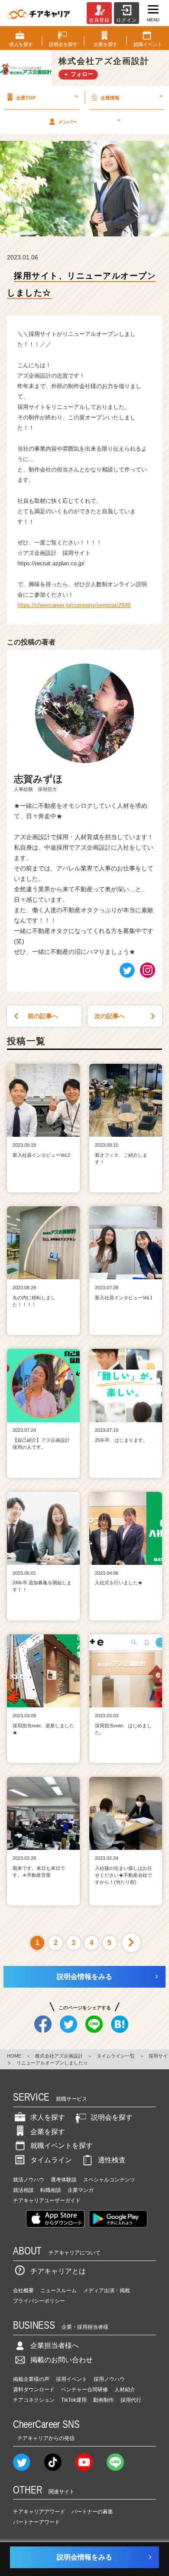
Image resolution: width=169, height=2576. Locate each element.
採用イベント (71, 2379)
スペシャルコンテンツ (109, 2180)
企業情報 (131, 97)
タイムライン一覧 (116, 2056)
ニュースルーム (58, 2291)
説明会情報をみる (84, 1977)
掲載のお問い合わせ (62, 2360)
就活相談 (23, 2190)
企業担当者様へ (55, 2345)
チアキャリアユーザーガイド (47, 2201)
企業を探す (48, 2132)
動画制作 (104, 2400)
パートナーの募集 (92, 2512)
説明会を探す (112, 2117)
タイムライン (51, 2160)
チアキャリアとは (58, 2271)
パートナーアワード (36, 2522)
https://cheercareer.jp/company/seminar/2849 (74, 605)
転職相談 (51, 2190)
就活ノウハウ (29, 2180)
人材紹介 (125, 2390)
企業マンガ (81, 2190)
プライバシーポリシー (39, 2301)
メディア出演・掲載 (107, 2291)
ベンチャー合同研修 (84, 2390)
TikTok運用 (74, 2400)
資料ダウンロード (34, 2390)
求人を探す (48, 2117)
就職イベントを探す (62, 2146)
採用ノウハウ (109, 2379)
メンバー (89, 121)
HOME (14, 2056)
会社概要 (23, 2291)
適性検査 (112, 2160)
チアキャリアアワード (39, 2512)
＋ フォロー (78, 74)
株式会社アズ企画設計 (59, 2056)
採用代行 (131, 2400)
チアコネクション (34, 2400)
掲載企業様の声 (31, 2379)
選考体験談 (64, 2180)
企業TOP (47, 97)
